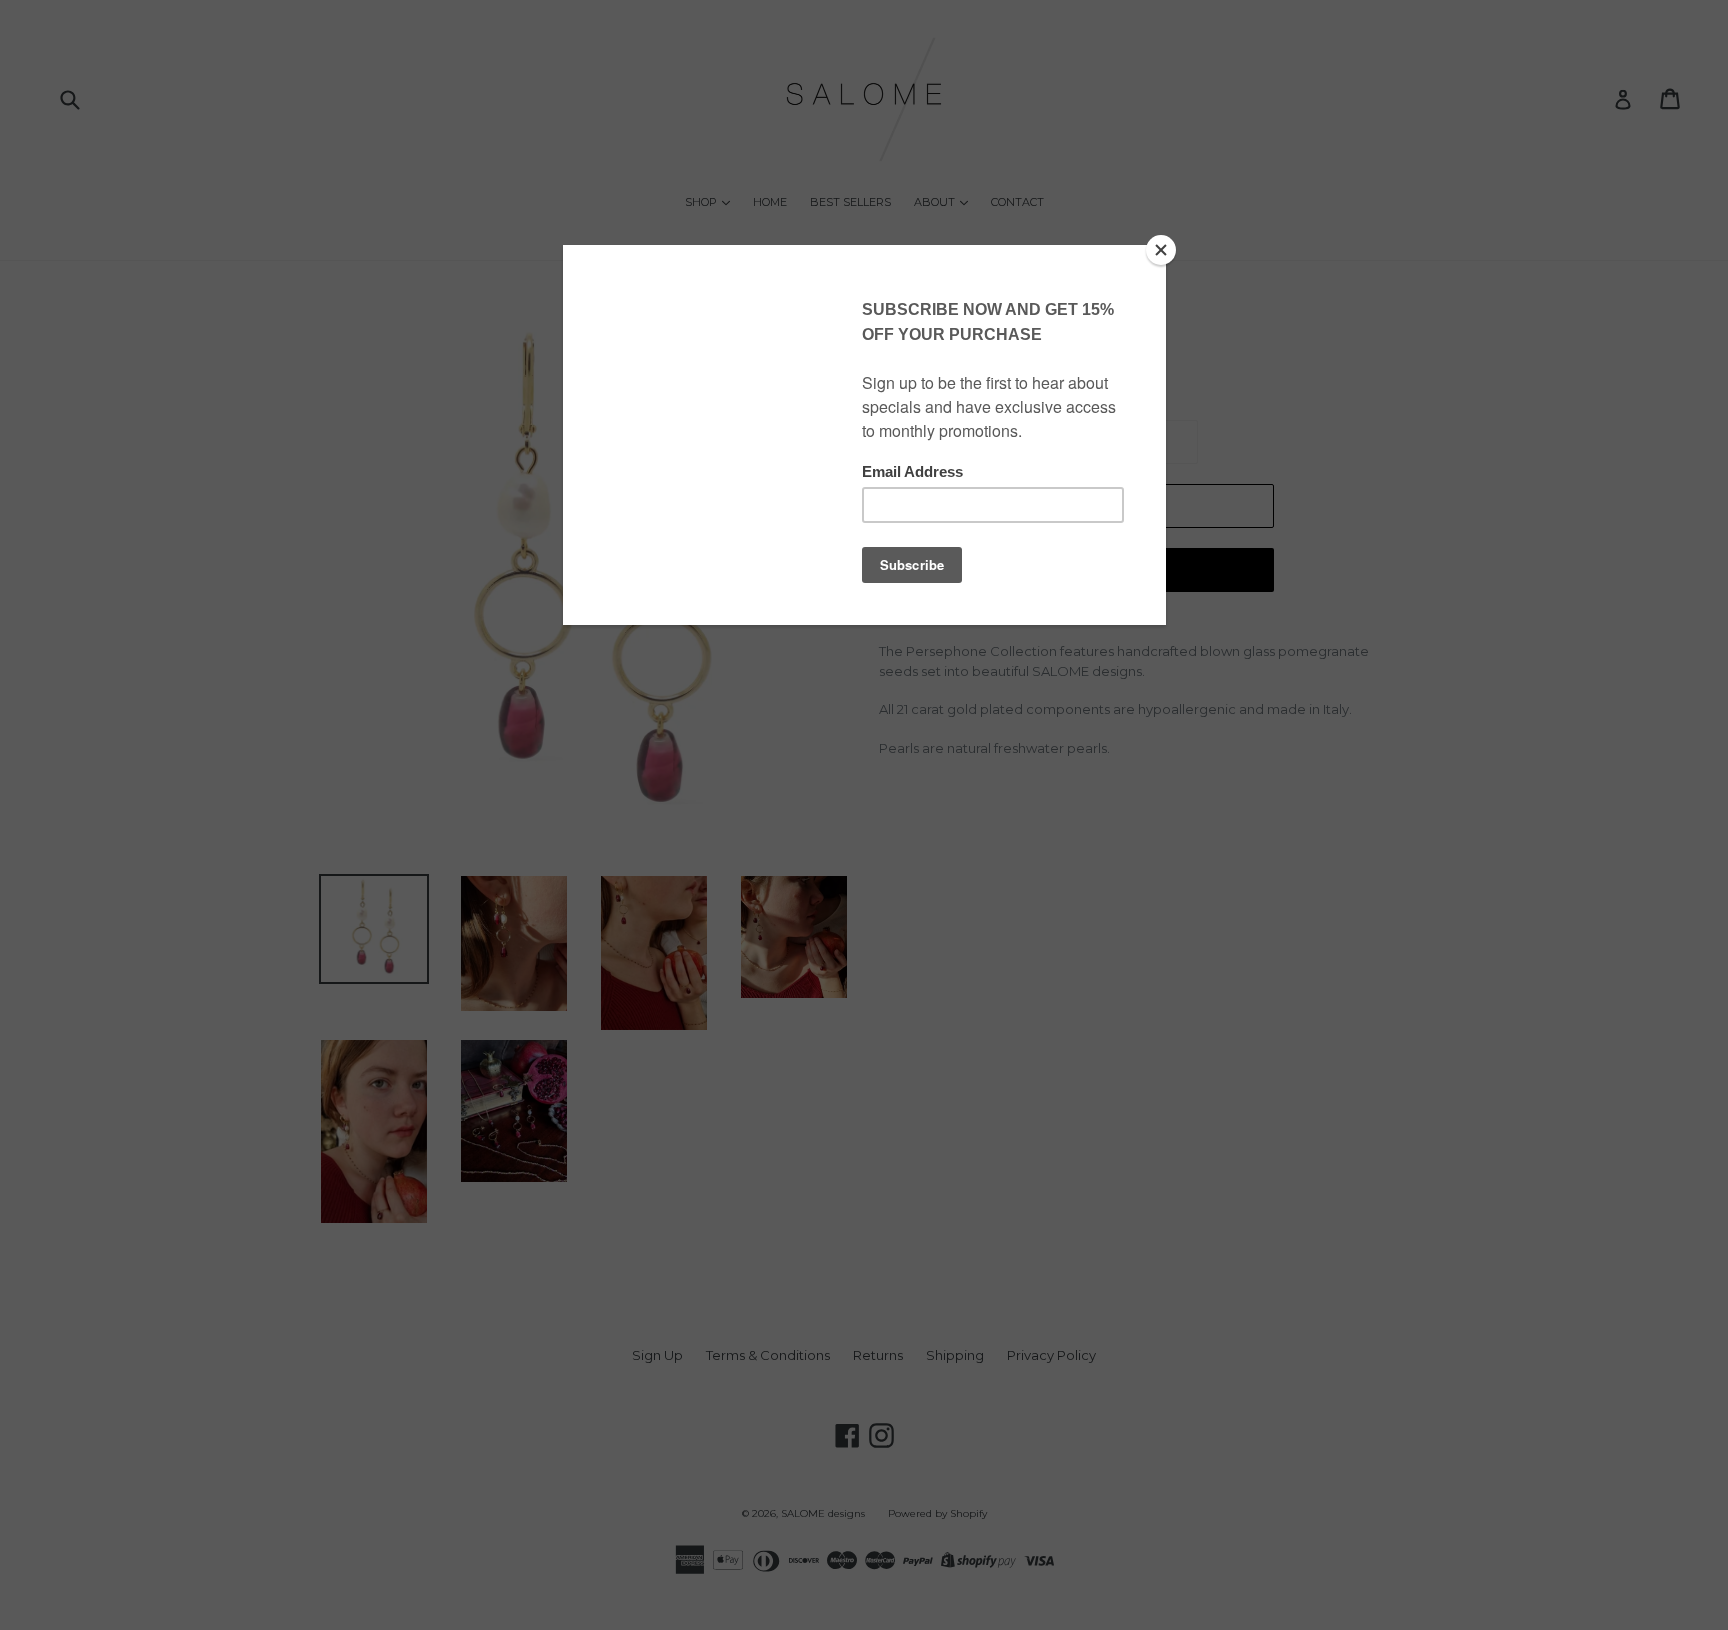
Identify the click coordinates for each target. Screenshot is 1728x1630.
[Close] (1161, 250)
